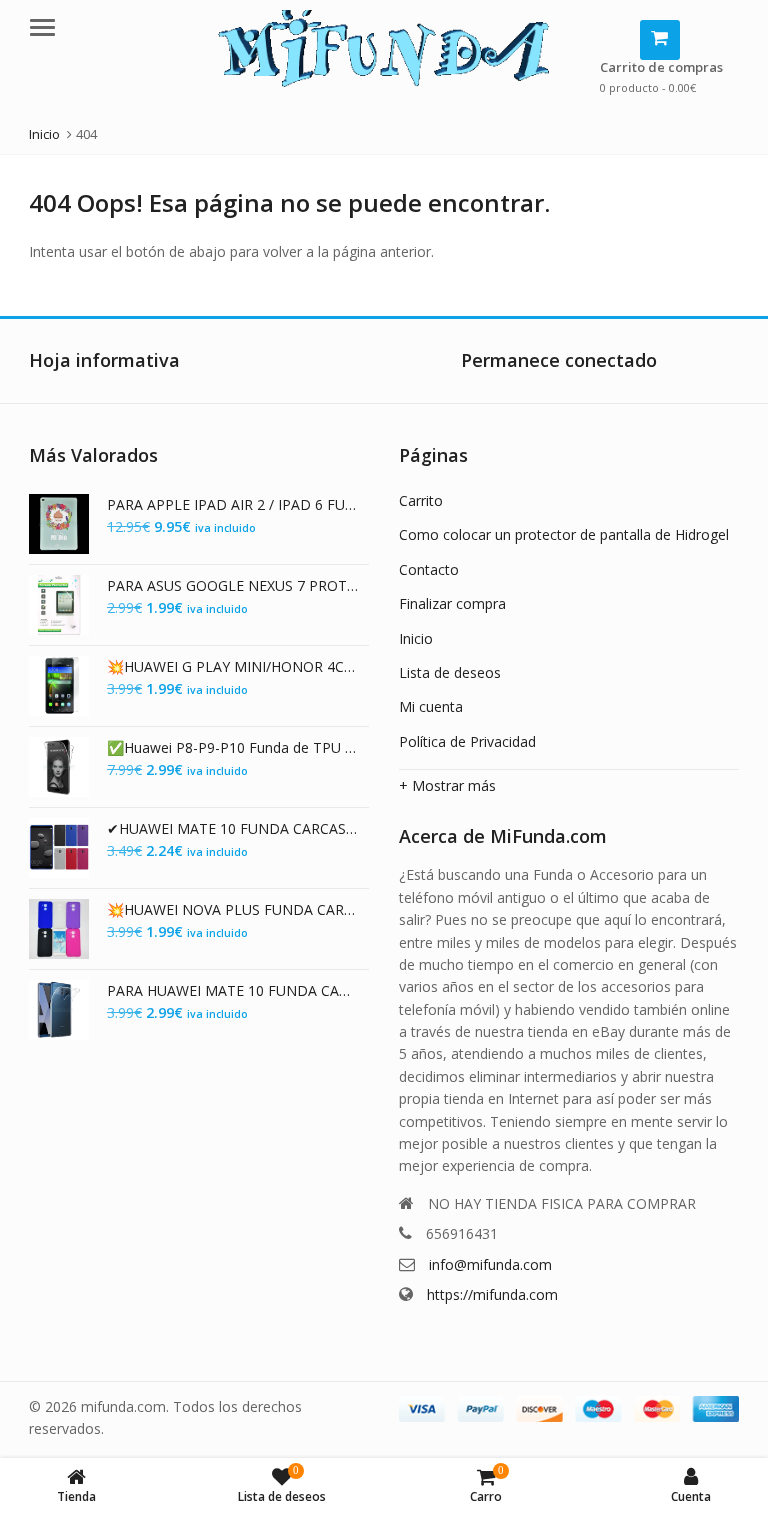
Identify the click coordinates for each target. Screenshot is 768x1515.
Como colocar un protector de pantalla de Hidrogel (564, 534)
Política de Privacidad (467, 741)
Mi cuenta (431, 706)
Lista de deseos (450, 672)
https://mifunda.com (492, 1294)
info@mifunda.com (490, 1264)
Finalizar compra (452, 603)
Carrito (421, 500)
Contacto (429, 569)
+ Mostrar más (447, 785)
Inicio (416, 638)
